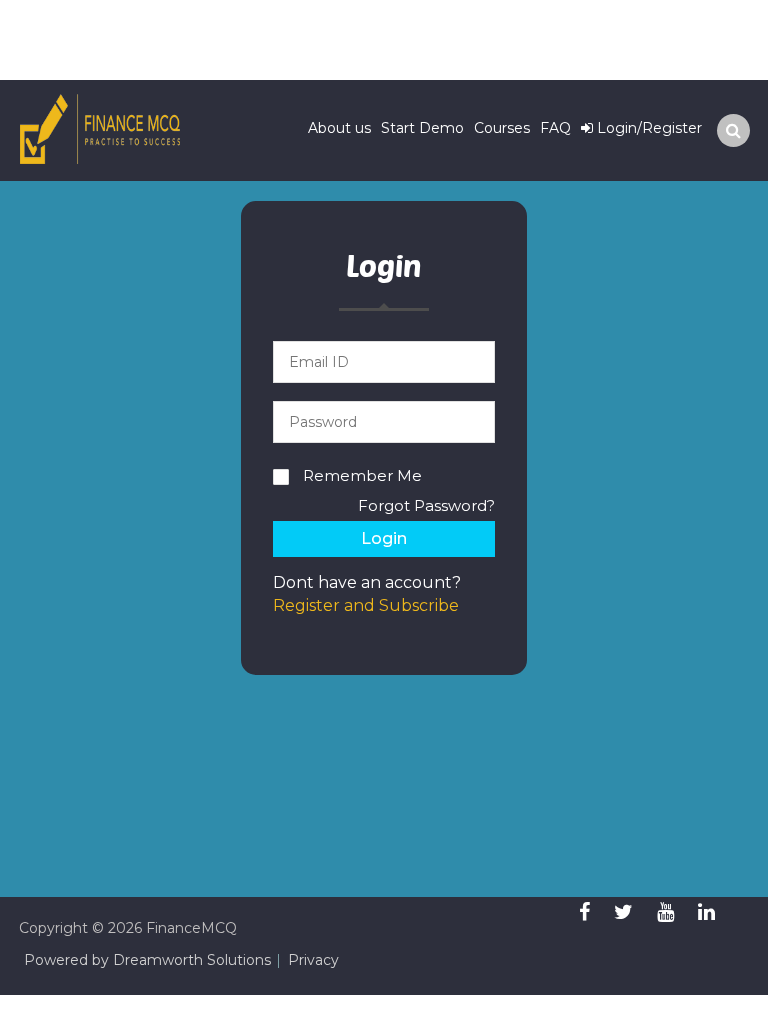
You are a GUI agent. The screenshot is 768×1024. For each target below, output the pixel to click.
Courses (502, 128)
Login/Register (647, 128)
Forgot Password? (426, 505)
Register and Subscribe (366, 605)
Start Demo (422, 128)
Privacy (313, 960)
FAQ (555, 128)
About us (339, 128)
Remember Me (362, 475)
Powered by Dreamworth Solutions (147, 960)
